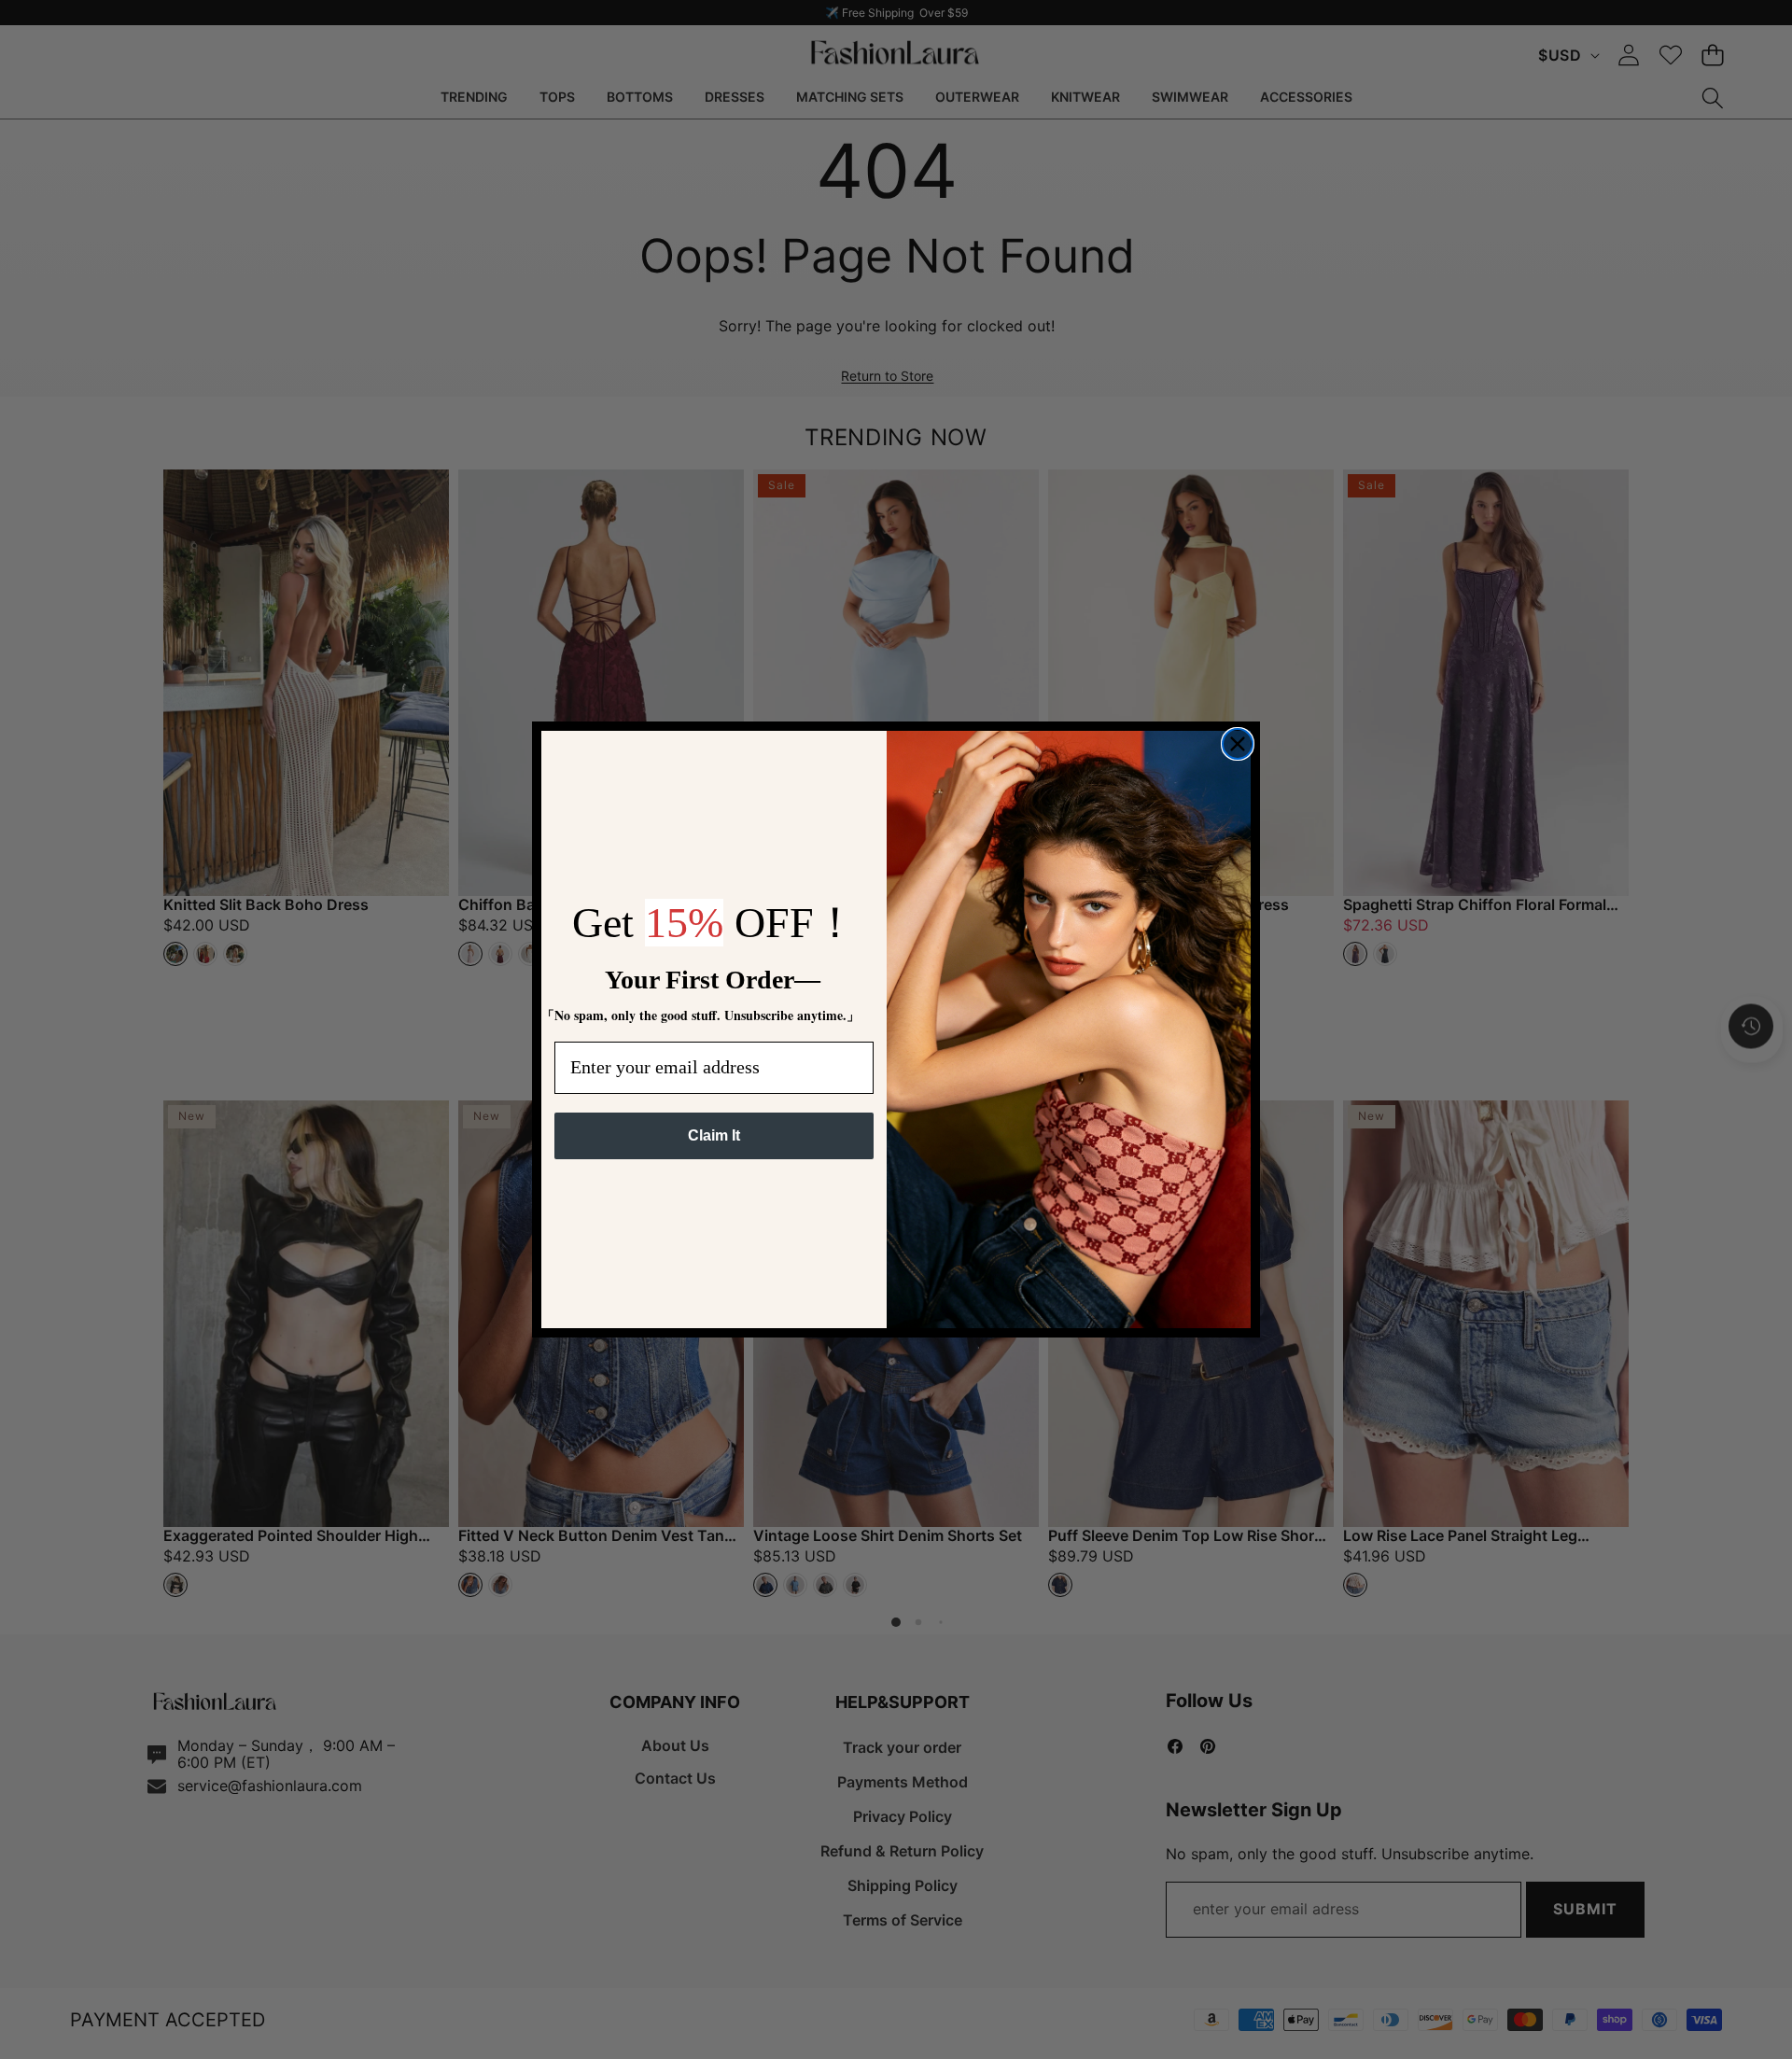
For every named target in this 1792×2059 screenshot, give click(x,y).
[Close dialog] (1238, 744)
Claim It (714, 1135)
